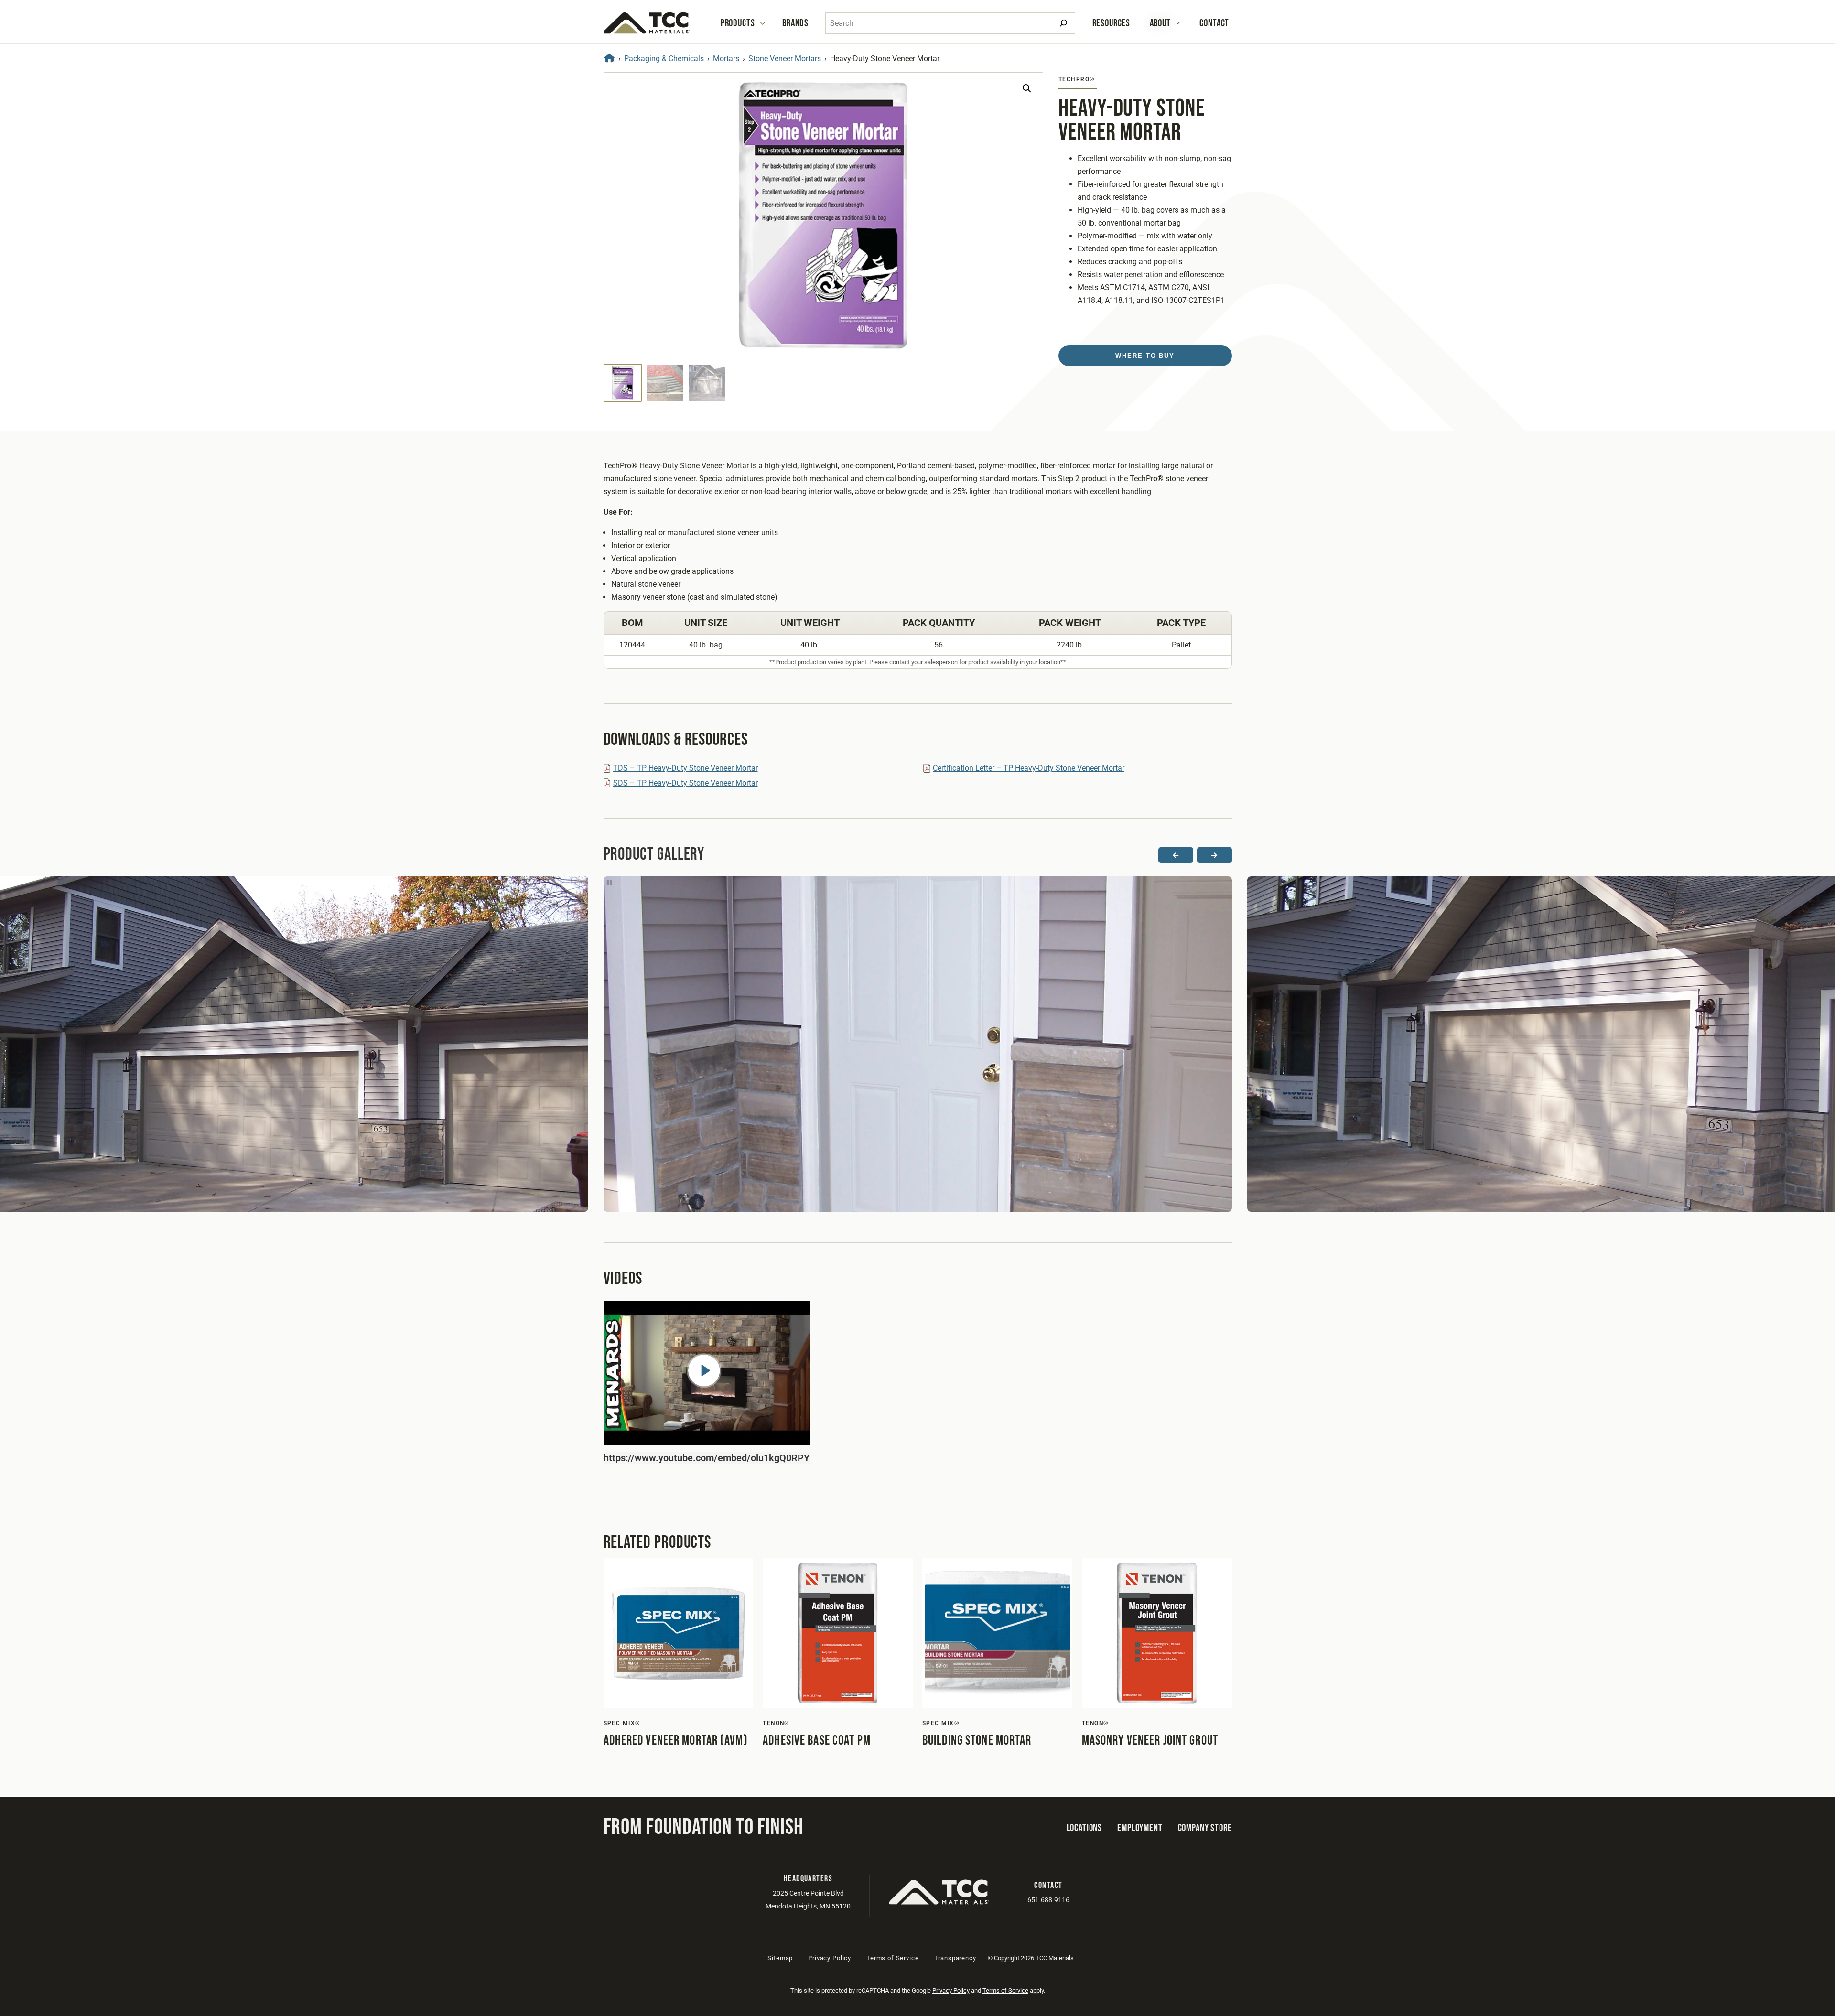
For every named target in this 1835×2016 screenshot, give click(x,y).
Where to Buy (1145, 356)
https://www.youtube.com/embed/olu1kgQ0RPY (707, 1458)
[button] (1027, 88)
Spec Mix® (622, 1723)
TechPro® (1077, 79)
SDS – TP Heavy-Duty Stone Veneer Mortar (685, 783)
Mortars (726, 59)
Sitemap (780, 1958)
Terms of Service (892, 1958)
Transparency (955, 1958)
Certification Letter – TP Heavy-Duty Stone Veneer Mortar (1029, 768)
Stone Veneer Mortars (785, 59)
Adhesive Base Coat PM (817, 1741)
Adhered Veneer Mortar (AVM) (676, 1741)
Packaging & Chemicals (664, 59)
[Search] (1063, 23)
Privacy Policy (830, 1958)
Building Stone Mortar (977, 1741)
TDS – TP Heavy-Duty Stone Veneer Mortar (685, 768)
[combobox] (950, 23)
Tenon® (776, 1723)
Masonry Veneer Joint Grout (1150, 1741)
